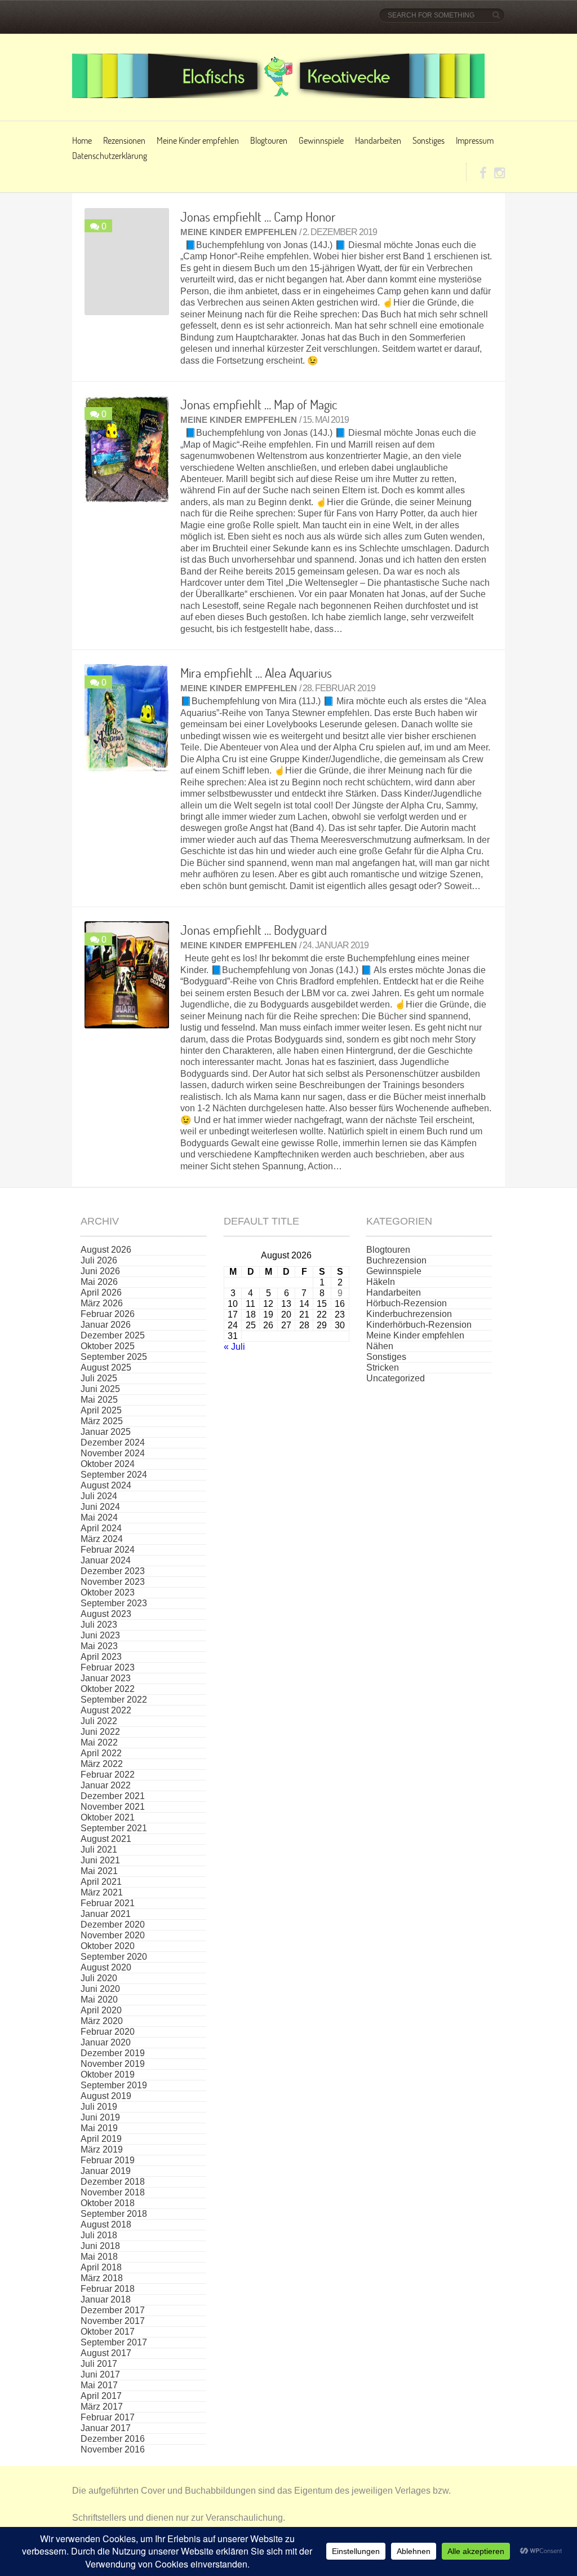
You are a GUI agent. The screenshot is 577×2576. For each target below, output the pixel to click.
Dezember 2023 (113, 1571)
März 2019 (102, 2149)
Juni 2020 (100, 1989)
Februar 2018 (108, 2289)
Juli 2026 (99, 1260)
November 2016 (113, 2449)
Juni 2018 (100, 2246)
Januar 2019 (106, 2171)
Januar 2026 (106, 1325)
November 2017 (113, 2321)
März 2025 (102, 1421)
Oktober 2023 (108, 1592)
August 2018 (106, 2224)
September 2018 (114, 2214)
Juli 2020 (99, 1978)
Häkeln (381, 1282)
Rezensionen (124, 140)
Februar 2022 (108, 1775)
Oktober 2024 (108, 1464)
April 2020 (101, 2010)
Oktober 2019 (108, 2075)
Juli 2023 (99, 1625)
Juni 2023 (100, 1635)
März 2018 (102, 2278)
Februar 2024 (108, 1550)
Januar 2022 (106, 1785)
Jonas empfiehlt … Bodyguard (254, 930)
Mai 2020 (99, 2000)
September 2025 (114, 1357)
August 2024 (106, 1485)
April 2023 (101, 1657)
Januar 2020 (106, 2042)
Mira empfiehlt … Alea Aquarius (256, 673)
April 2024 (101, 1528)
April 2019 (101, 2139)
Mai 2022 (99, 1742)
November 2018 (113, 2192)
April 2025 (101, 1410)
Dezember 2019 (113, 2053)
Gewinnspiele (321, 140)
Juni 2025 (100, 1389)
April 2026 (101, 1293)
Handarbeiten (378, 140)
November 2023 (113, 1582)
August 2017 (106, 2353)
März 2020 (102, 2021)
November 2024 (113, 1453)
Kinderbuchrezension (409, 1314)
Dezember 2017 (113, 2310)
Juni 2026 (100, 1271)
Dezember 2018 (113, 2182)
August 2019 (106, 2096)
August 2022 (106, 1710)
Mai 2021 (99, 1871)
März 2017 (102, 2407)
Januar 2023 (106, 1678)
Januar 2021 (106, 1914)
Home (82, 140)
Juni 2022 (100, 1732)
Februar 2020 (108, 2032)
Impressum (475, 140)
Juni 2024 (100, 1507)
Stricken (383, 1367)
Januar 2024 (106, 1560)
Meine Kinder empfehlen (198, 140)
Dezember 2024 (113, 1442)
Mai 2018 (99, 2257)
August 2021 (106, 1839)
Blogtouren (269, 140)
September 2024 (114, 1475)
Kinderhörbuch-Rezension (419, 1325)
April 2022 (101, 1753)
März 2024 (102, 1539)
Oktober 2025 (108, 1346)
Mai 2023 (99, 1646)
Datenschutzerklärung (110, 155)
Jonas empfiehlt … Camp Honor (258, 216)
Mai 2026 (99, 1282)
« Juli (234, 1347)
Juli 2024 (99, 1496)
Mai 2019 (99, 2128)
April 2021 (101, 1882)
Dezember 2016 (113, 2439)
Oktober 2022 (108, 1689)
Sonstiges (429, 140)
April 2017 (101, 2396)
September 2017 (114, 2342)
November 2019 (113, 2064)
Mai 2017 (99, 2385)
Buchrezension (396, 1260)
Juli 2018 (99, 2235)
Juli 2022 (99, 1721)
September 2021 (114, 1828)
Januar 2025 (106, 1432)
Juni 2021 (100, 1860)
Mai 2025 (99, 1400)
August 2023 (106, 1614)
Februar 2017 (108, 2417)
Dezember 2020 (113, 1925)
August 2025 (106, 1367)
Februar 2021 (108, 1903)
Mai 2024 (99, 1517)
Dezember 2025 (113, 1335)
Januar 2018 (106, 2299)
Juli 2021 (99, 1850)
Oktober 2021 (108, 1817)
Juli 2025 (99, 1378)
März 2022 (102, 1764)
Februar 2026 (108, 1314)
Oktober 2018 (108, 2203)
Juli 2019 (99, 2107)
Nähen (380, 1346)
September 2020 (114, 1957)
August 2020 (106, 1967)
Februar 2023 (108, 1667)
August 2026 (106, 1250)
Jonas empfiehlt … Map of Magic (259, 404)
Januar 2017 (106, 2428)
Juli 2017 (99, 2364)
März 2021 (102, 1892)
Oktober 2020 (108, 1946)
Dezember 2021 (113, 1796)
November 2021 (113, 1807)
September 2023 (114, 1603)
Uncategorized (396, 1378)
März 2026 (102, 1303)
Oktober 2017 (108, 2332)
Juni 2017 (100, 2374)
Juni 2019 (100, 2117)
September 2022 (114, 1700)
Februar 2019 (108, 2160)
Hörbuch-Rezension (407, 1303)
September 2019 (114, 2085)
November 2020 (113, 1935)
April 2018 (101, 2267)
